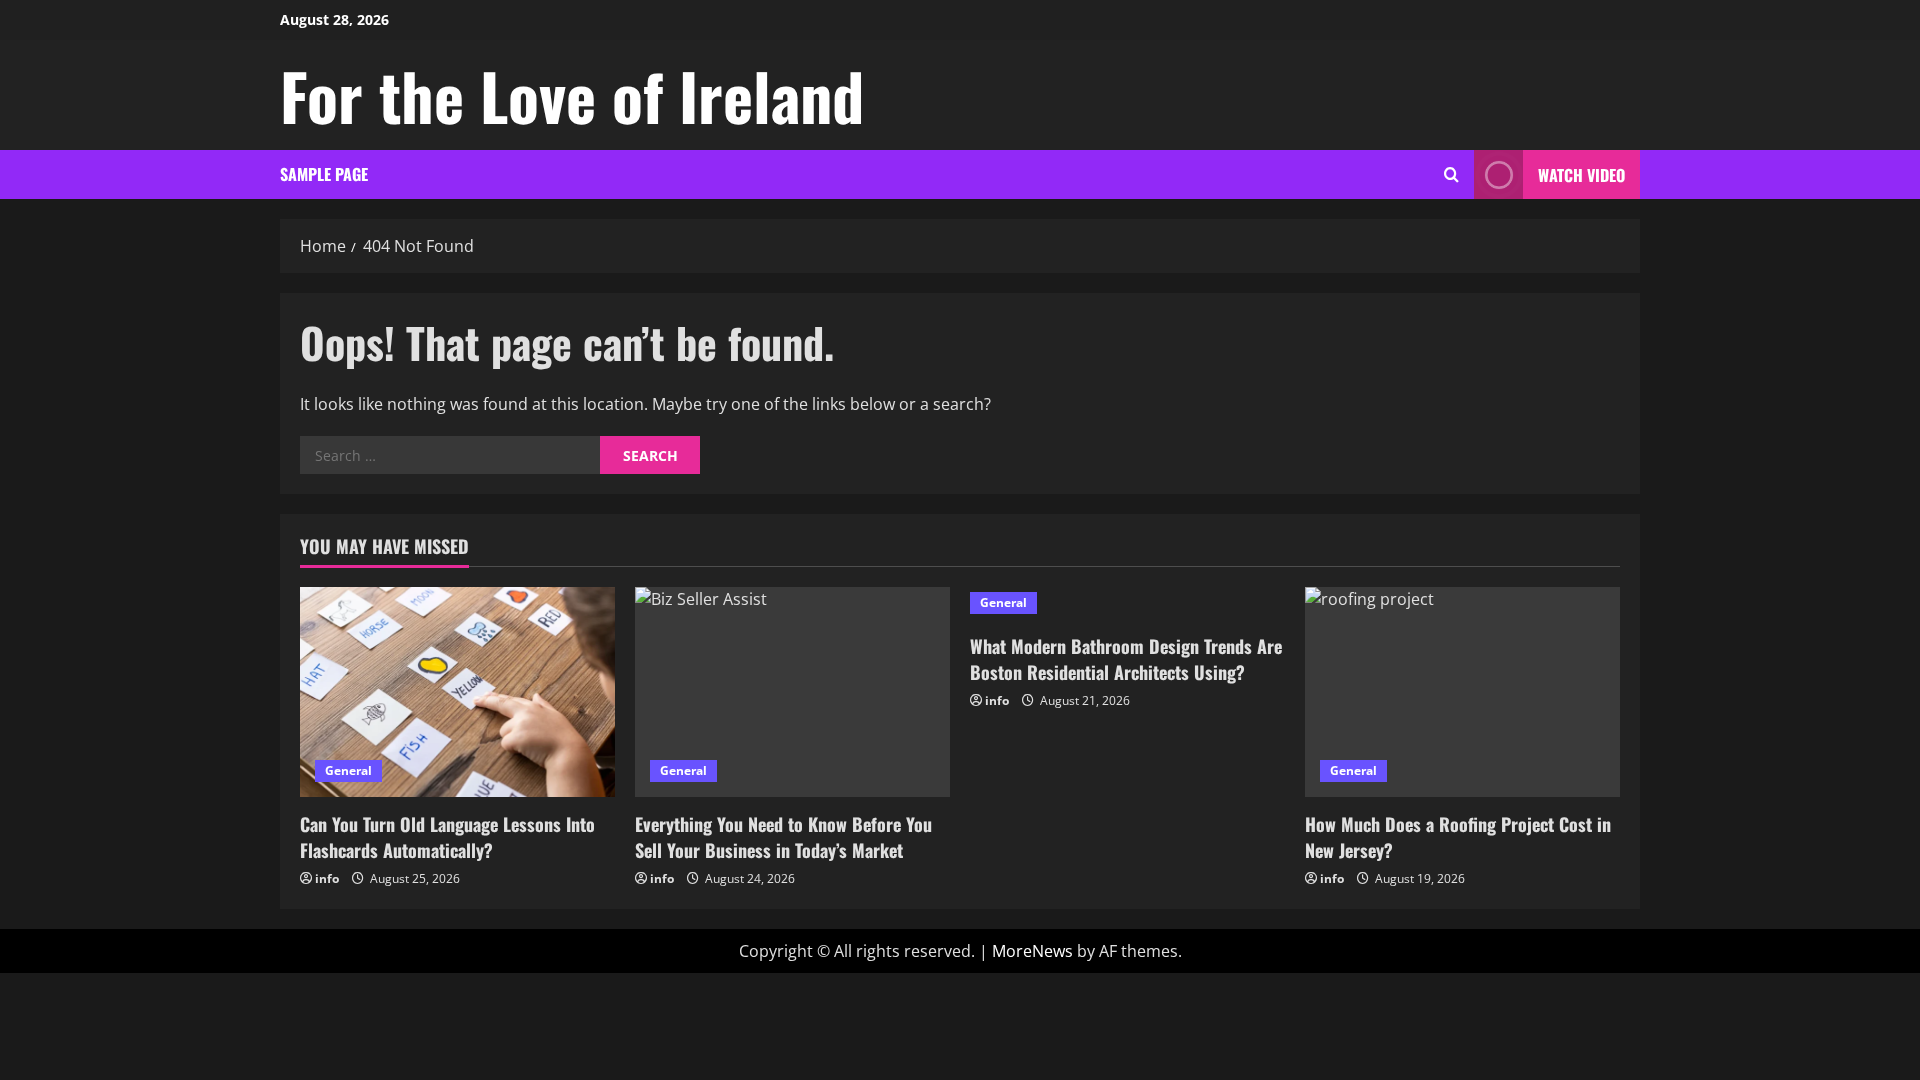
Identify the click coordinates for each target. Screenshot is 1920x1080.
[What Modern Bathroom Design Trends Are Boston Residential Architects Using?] (1127, 603)
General (348, 770)
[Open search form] (1451, 174)
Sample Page (324, 174)
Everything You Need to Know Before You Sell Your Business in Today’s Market (783, 836)
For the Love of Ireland (572, 95)
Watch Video (1581, 175)
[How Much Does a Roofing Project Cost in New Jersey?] (1462, 692)
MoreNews (1032, 951)
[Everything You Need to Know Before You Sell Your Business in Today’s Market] (792, 692)
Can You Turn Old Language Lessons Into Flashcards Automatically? (447, 836)
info (327, 878)
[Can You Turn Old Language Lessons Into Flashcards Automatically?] (457, 692)
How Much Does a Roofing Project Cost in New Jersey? (1458, 836)
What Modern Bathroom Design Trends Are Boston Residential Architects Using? (1126, 658)
